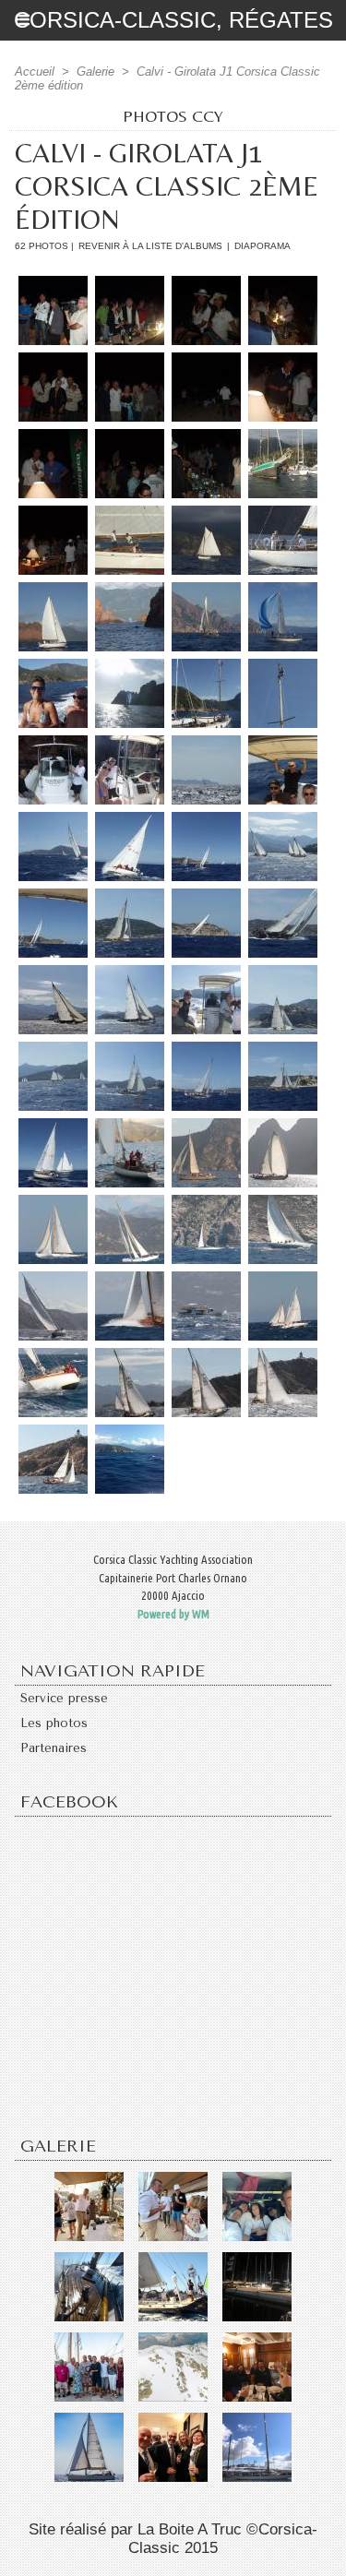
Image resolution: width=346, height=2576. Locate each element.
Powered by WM (173, 1614)
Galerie (95, 72)
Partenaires (54, 1748)
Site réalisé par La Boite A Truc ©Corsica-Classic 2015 (173, 2539)
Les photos (54, 1723)
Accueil (35, 72)
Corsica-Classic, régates (173, 20)
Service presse (64, 1698)
